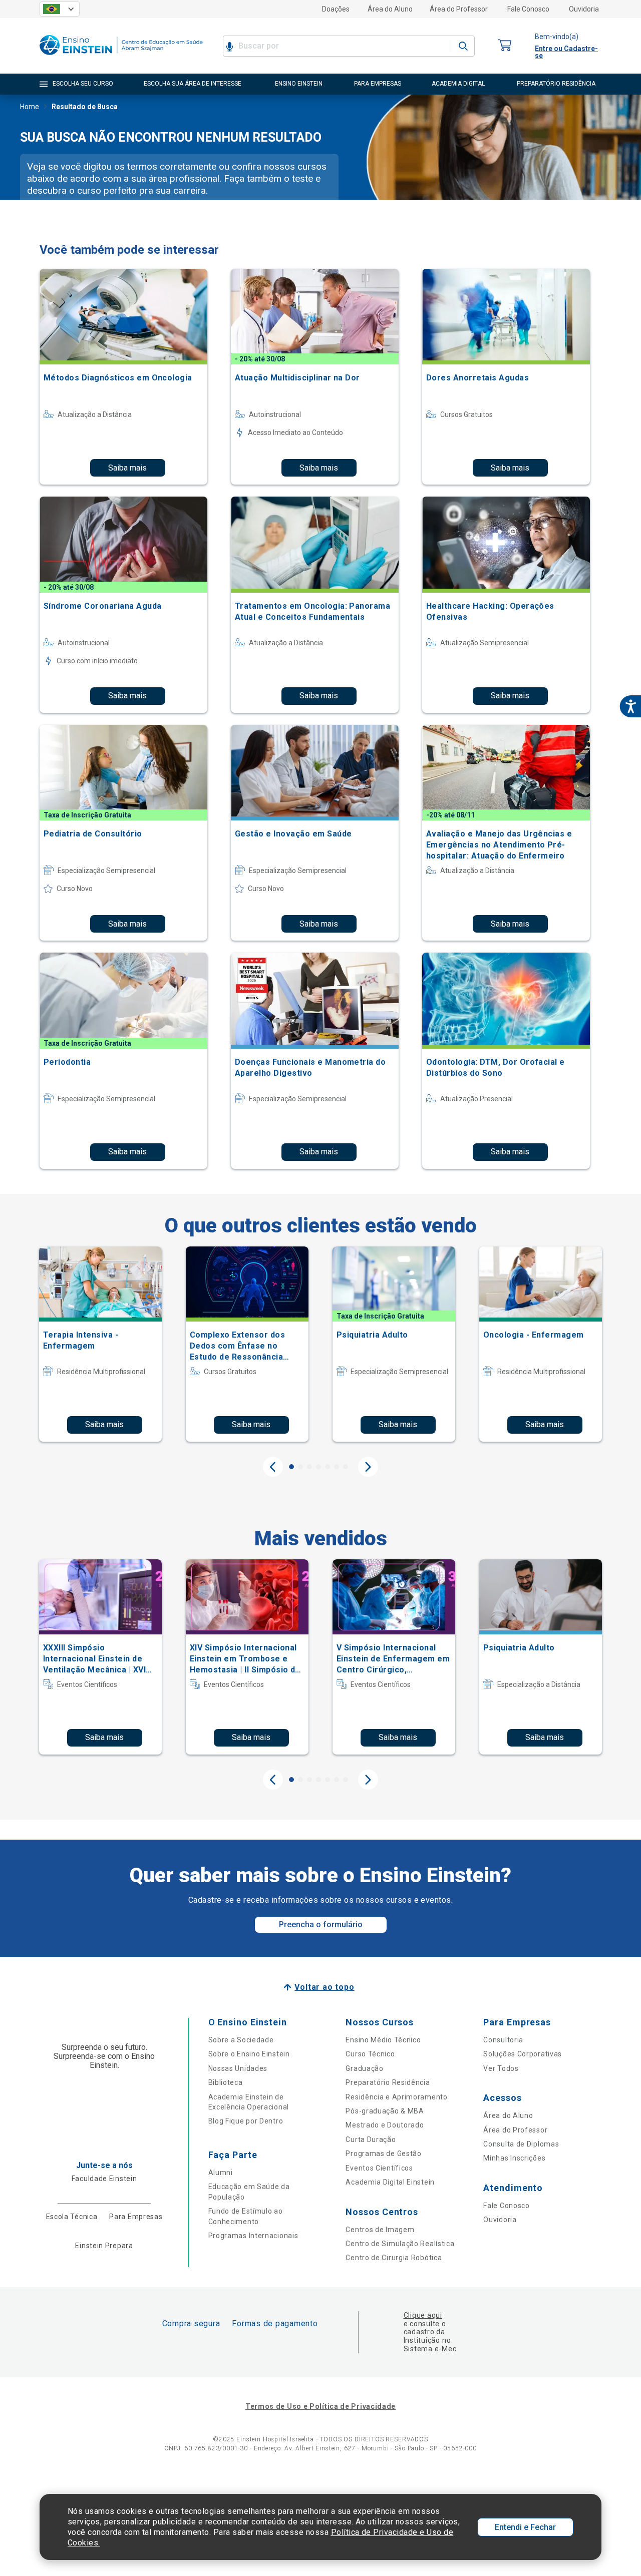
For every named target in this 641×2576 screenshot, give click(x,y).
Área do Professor (459, 9)
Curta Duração (371, 2139)
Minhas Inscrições (514, 2158)
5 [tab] (328, 1467)
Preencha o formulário (321, 1924)
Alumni (221, 2173)
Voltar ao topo (324, 1987)
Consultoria (503, 2040)
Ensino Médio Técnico (383, 2040)
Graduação (364, 2068)
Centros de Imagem (380, 2230)
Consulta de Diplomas (521, 2144)
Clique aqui (423, 2315)
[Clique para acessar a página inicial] (121, 57)
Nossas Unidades (238, 2068)
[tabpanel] (100, 1344)
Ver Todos (501, 2068)
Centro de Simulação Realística (400, 2244)
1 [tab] (291, 1467)
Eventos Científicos (379, 2168)
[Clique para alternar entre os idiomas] (60, 9)
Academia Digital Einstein (390, 2182)
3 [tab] (309, 1467)
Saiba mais (127, 468)
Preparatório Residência (388, 2082)
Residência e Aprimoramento (396, 2097)
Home (30, 107)
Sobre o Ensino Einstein (249, 2054)
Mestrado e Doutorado (385, 2125)
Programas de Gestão (383, 2154)
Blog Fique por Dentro (246, 2121)
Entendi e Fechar (525, 2527)
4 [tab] (318, 1467)
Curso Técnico (370, 2054)
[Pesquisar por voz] (230, 46)
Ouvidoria (584, 9)
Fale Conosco (528, 9)
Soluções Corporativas (523, 2054)
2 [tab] (300, 1467)
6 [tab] (337, 1467)
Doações (336, 9)
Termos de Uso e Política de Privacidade (320, 2406)
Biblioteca (226, 2082)
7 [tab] (346, 1467)
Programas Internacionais (253, 2236)
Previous (273, 1467)
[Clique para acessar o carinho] (505, 46)
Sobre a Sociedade (241, 2040)
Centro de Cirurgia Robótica (394, 2258)
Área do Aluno (390, 9)
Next (368, 1467)
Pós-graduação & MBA (385, 2111)
